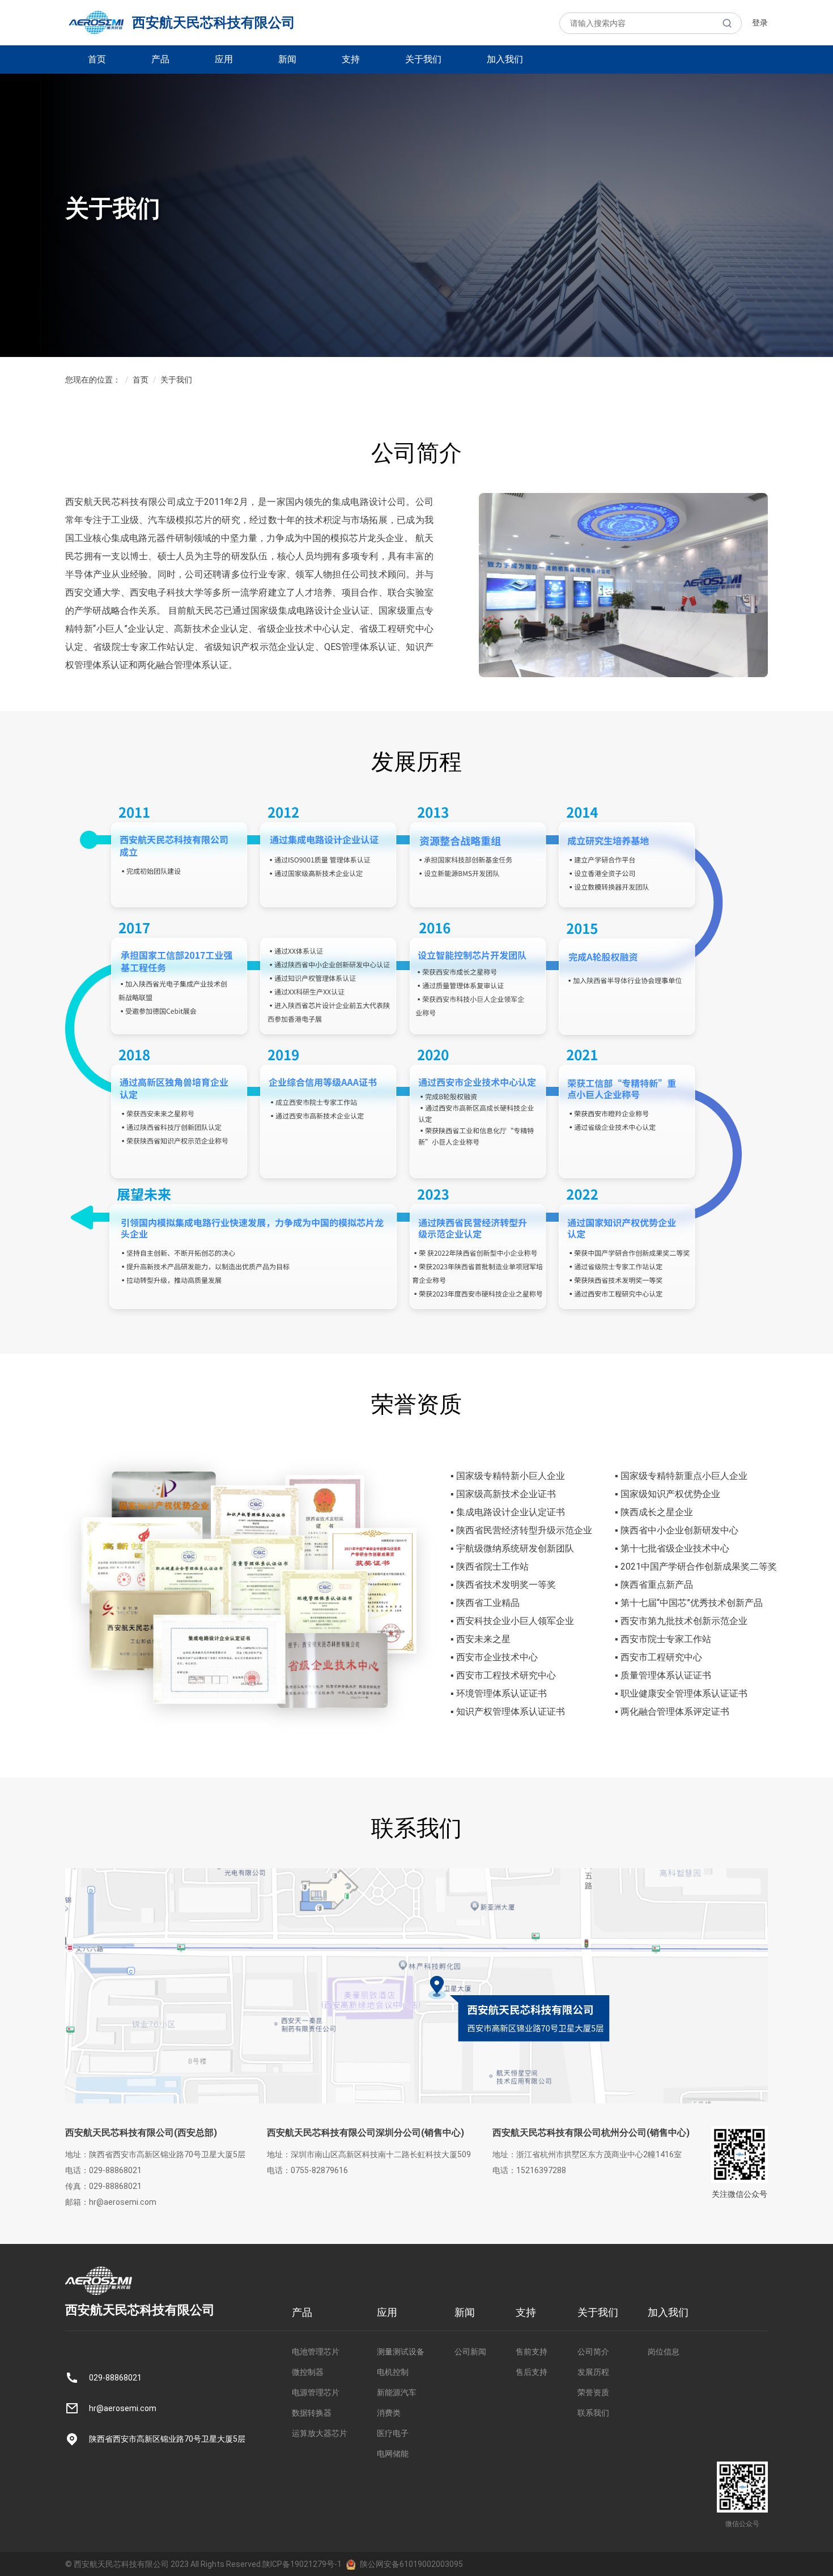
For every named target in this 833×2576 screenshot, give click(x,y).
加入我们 (505, 59)
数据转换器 (312, 2413)
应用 (224, 59)
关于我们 (423, 59)
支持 (351, 59)
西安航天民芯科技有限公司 (214, 23)
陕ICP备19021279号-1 (302, 2564)
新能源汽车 (397, 2392)
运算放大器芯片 (320, 2433)
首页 (97, 59)
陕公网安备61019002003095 (411, 2564)
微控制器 (308, 2372)
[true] (727, 23)
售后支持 (532, 2372)
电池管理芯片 (316, 2352)
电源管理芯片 (316, 2392)
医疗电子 (393, 2433)
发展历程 (593, 2372)
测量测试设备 (401, 2352)
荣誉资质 (593, 2392)
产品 (160, 59)
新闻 (287, 59)
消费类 (389, 2413)
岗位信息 (664, 2352)
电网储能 (393, 2454)
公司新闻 (470, 2352)
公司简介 (593, 2352)
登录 (760, 23)
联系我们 (593, 2413)
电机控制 (393, 2372)
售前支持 (532, 2352)
